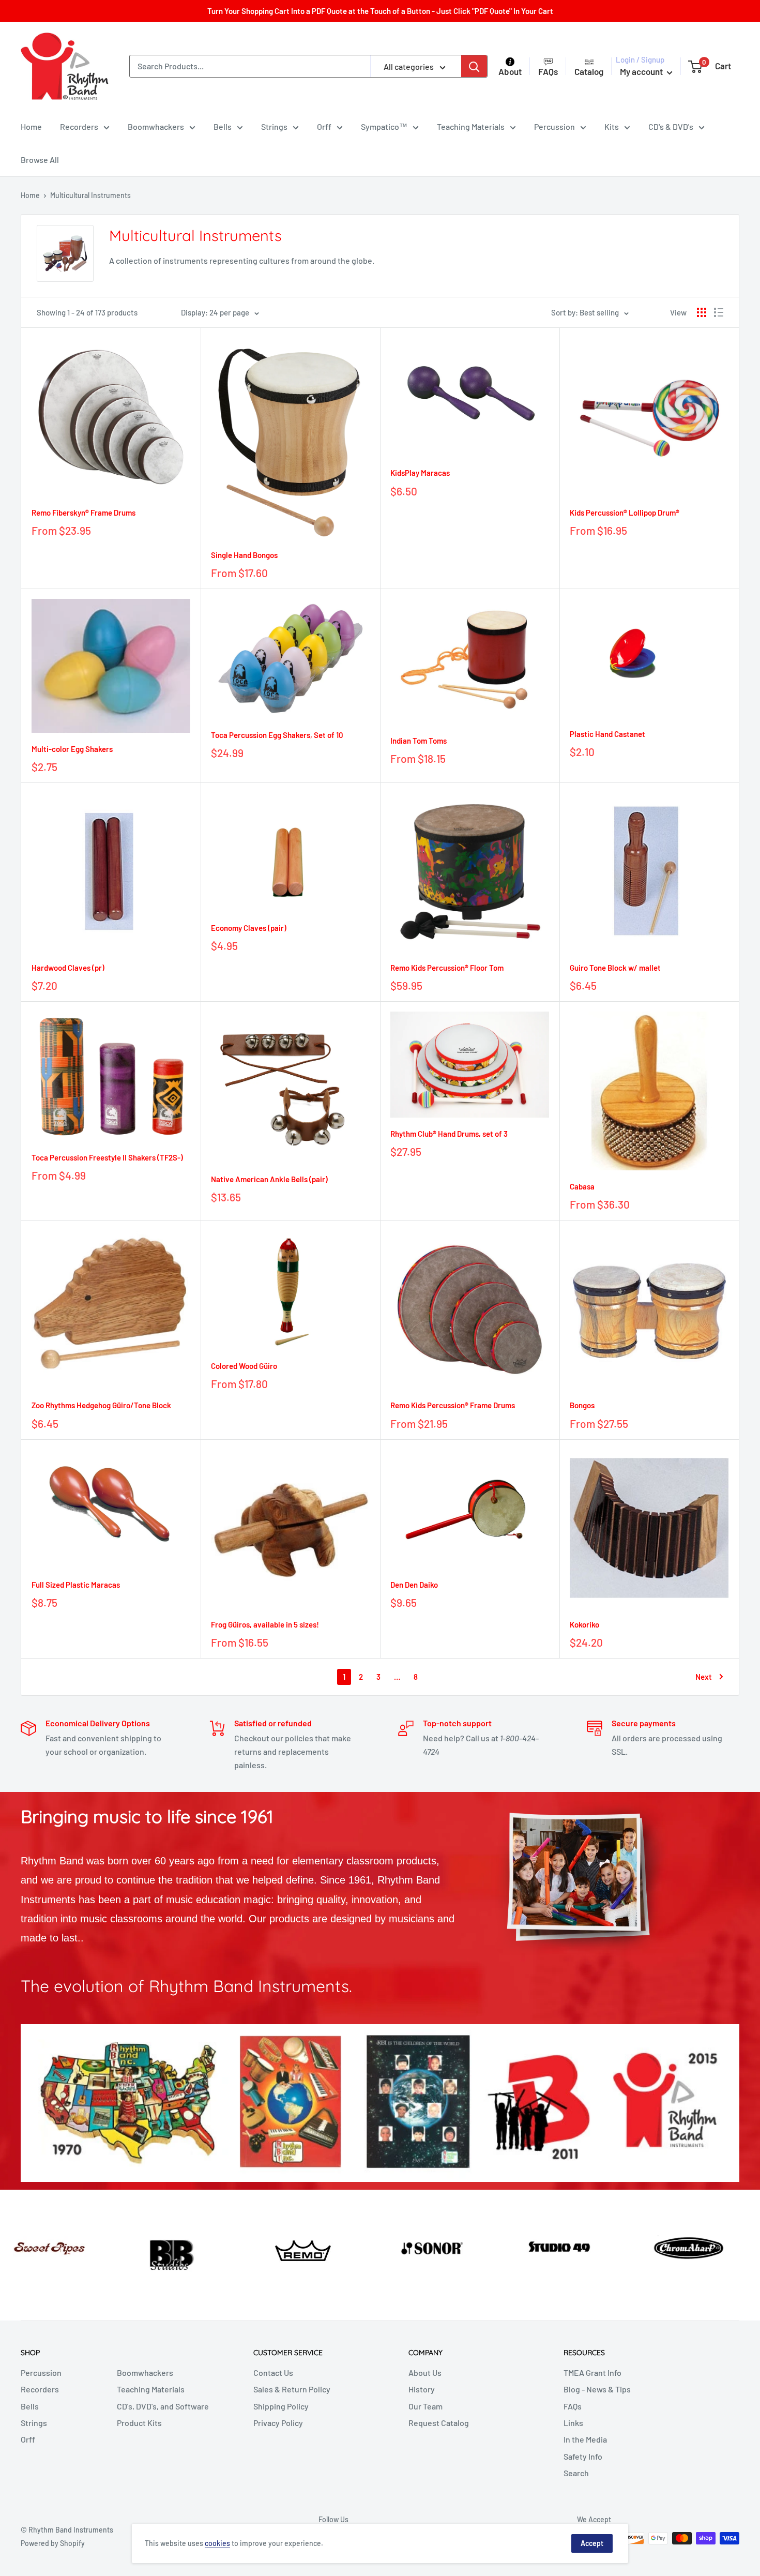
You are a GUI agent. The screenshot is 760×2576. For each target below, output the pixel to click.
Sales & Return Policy (292, 2389)
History (422, 2389)
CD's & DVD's (671, 126)
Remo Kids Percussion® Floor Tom (447, 968)
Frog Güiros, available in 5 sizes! (265, 1624)
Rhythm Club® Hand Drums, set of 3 (449, 1134)
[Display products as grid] (702, 312)
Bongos (582, 1405)
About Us (425, 2372)
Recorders (79, 126)
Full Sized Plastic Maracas (76, 1585)
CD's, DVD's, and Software (163, 2406)
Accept (592, 2543)
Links (573, 2423)
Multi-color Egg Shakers (72, 749)
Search (576, 2473)
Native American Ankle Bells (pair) (269, 1179)
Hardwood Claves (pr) (68, 968)
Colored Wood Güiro (244, 1366)
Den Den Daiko (414, 1585)
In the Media (585, 2439)
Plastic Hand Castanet (607, 734)
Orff (324, 126)
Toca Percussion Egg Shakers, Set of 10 (277, 735)
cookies (217, 2543)
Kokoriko (584, 1624)
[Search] (474, 66)
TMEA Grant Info (592, 2372)
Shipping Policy (281, 2406)
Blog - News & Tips (597, 2389)
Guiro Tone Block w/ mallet (615, 968)
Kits (612, 126)
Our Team (425, 2406)
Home (31, 126)
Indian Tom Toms (419, 741)
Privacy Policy (278, 2423)
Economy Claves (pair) (249, 928)
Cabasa (582, 1186)
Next (704, 1677)
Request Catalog (439, 2423)
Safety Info (583, 2456)
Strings (274, 126)
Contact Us (273, 2372)
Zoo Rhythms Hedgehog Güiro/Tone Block (101, 1405)
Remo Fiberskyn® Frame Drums (83, 513)
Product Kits (139, 2423)
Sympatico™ (384, 126)
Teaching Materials (471, 126)
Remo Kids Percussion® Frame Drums (453, 1405)
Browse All (40, 160)
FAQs (573, 2406)
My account (642, 71)
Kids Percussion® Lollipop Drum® (625, 513)
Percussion (554, 126)
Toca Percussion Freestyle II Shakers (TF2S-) (107, 1157)
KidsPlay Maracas (420, 473)
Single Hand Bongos (244, 555)
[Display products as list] (719, 312)
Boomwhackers (156, 126)
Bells (223, 126)
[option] (63, 2245)
